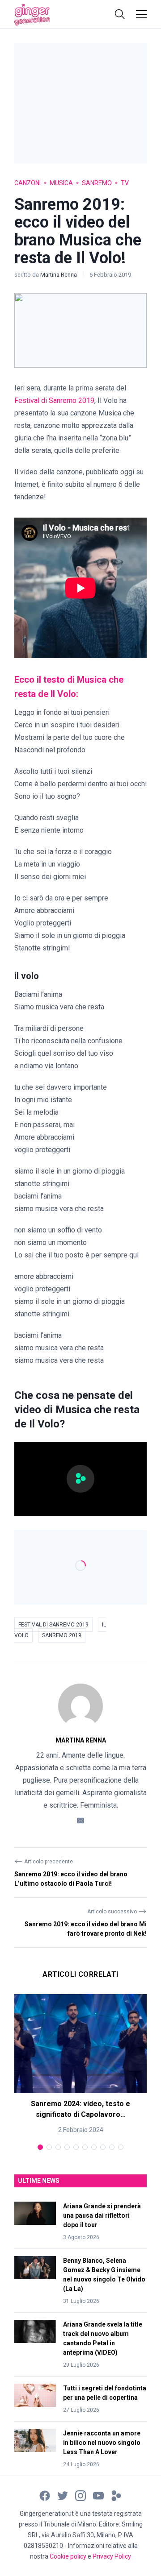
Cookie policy (68, 2556)
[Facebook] (45, 2495)
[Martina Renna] (80, 1706)
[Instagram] (80, 2495)
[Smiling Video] (116, 2495)
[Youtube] (98, 2495)
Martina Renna (59, 275)
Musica (61, 183)
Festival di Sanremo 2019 (53, 1625)
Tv (125, 183)
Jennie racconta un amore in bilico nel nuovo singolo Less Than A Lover (102, 2443)
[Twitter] (63, 2495)
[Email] (80, 1820)
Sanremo (97, 183)
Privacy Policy (112, 2556)
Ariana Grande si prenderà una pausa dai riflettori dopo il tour (102, 2215)
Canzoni (28, 183)
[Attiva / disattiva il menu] (141, 14)
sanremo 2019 (62, 1635)
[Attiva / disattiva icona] (120, 14)
